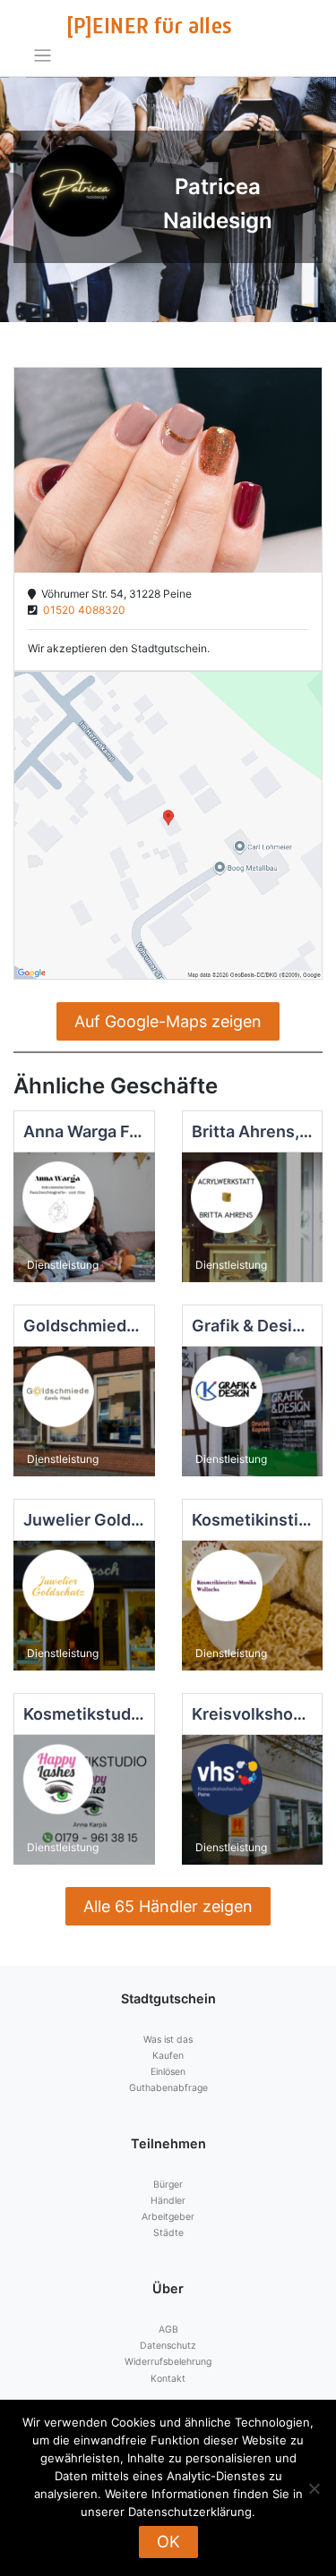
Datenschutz (168, 2346)
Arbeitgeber (168, 2217)
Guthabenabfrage (168, 2088)
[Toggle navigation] (43, 56)
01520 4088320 (82, 610)
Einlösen (168, 2072)
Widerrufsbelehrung (168, 2362)
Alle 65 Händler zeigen (168, 1906)
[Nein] (314, 2488)
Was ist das (168, 2040)
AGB (168, 2329)
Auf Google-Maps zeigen (168, 1021)
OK (168, 2542)
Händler (168, 2201)
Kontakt (168, 2379)
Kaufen (168, 2056)
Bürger (168, 2185)
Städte (168, 2233)
